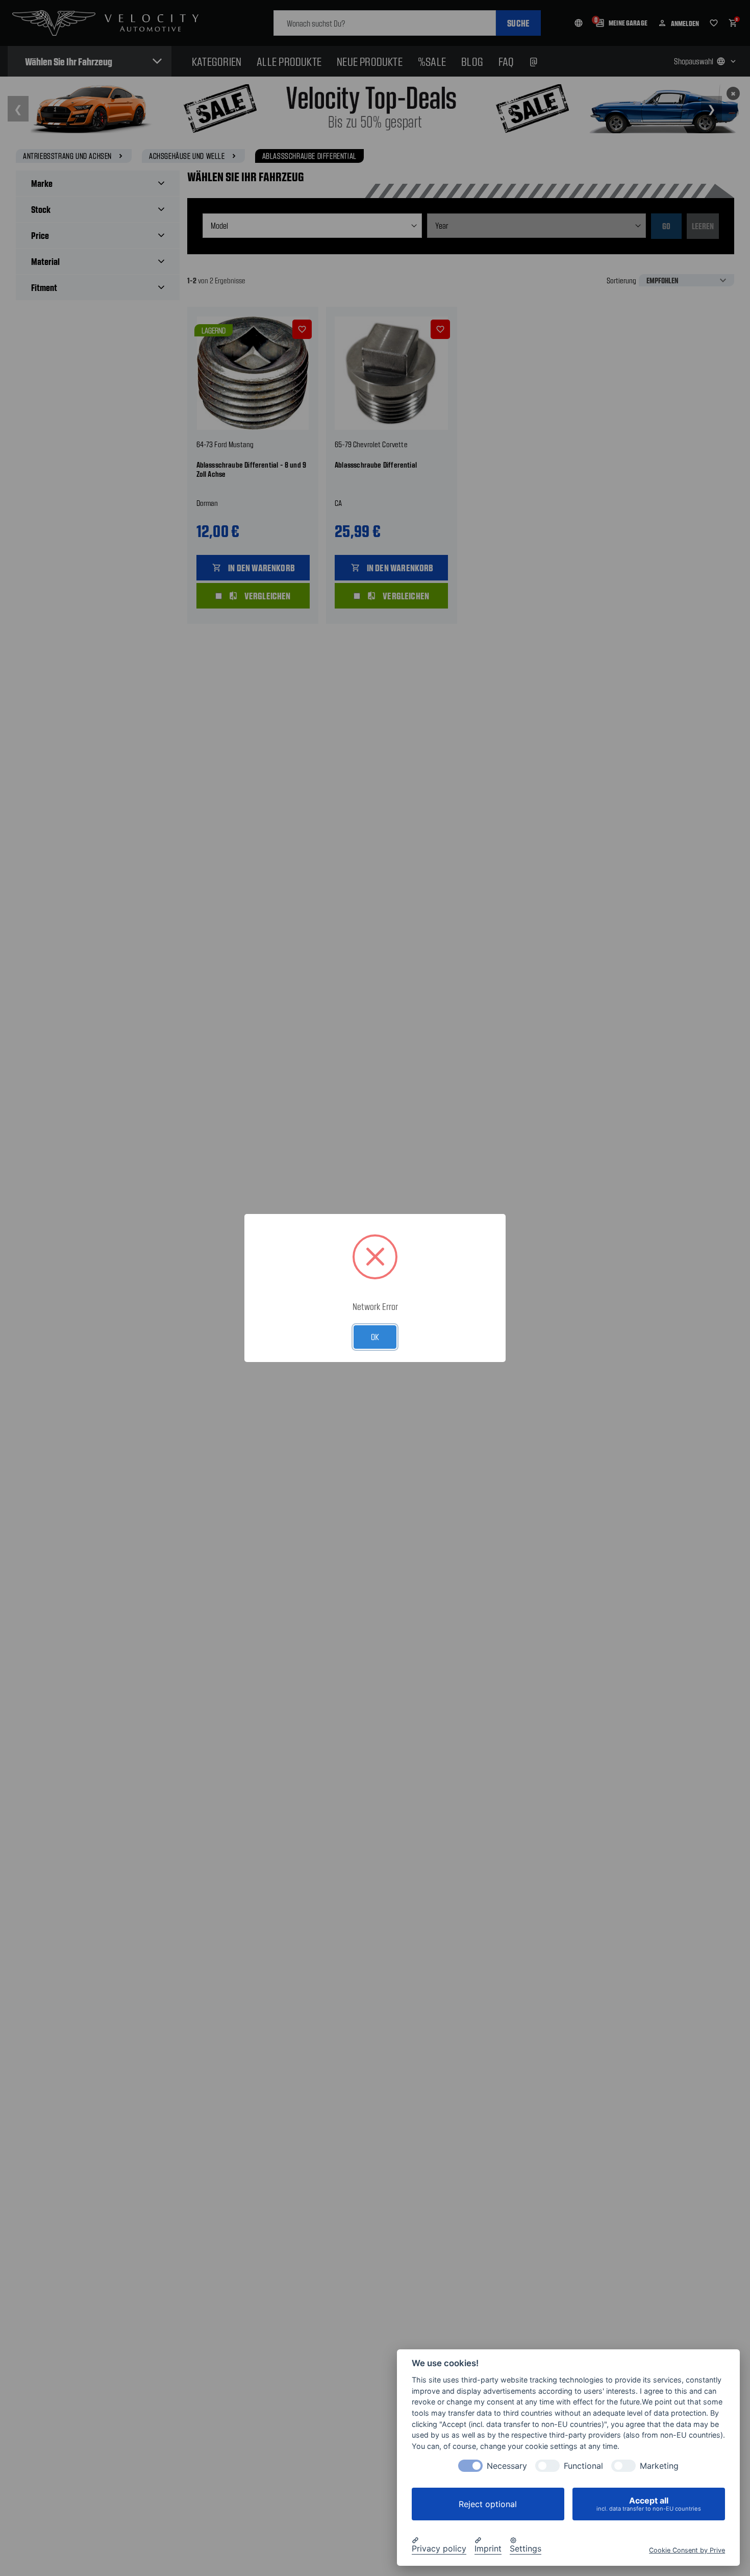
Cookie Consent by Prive (687, 2550)
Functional (583, 2466)
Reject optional (488, 2504)
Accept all (649, 2504)
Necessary (507, 2466)
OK (375, 1336)
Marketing (659, 2466)
